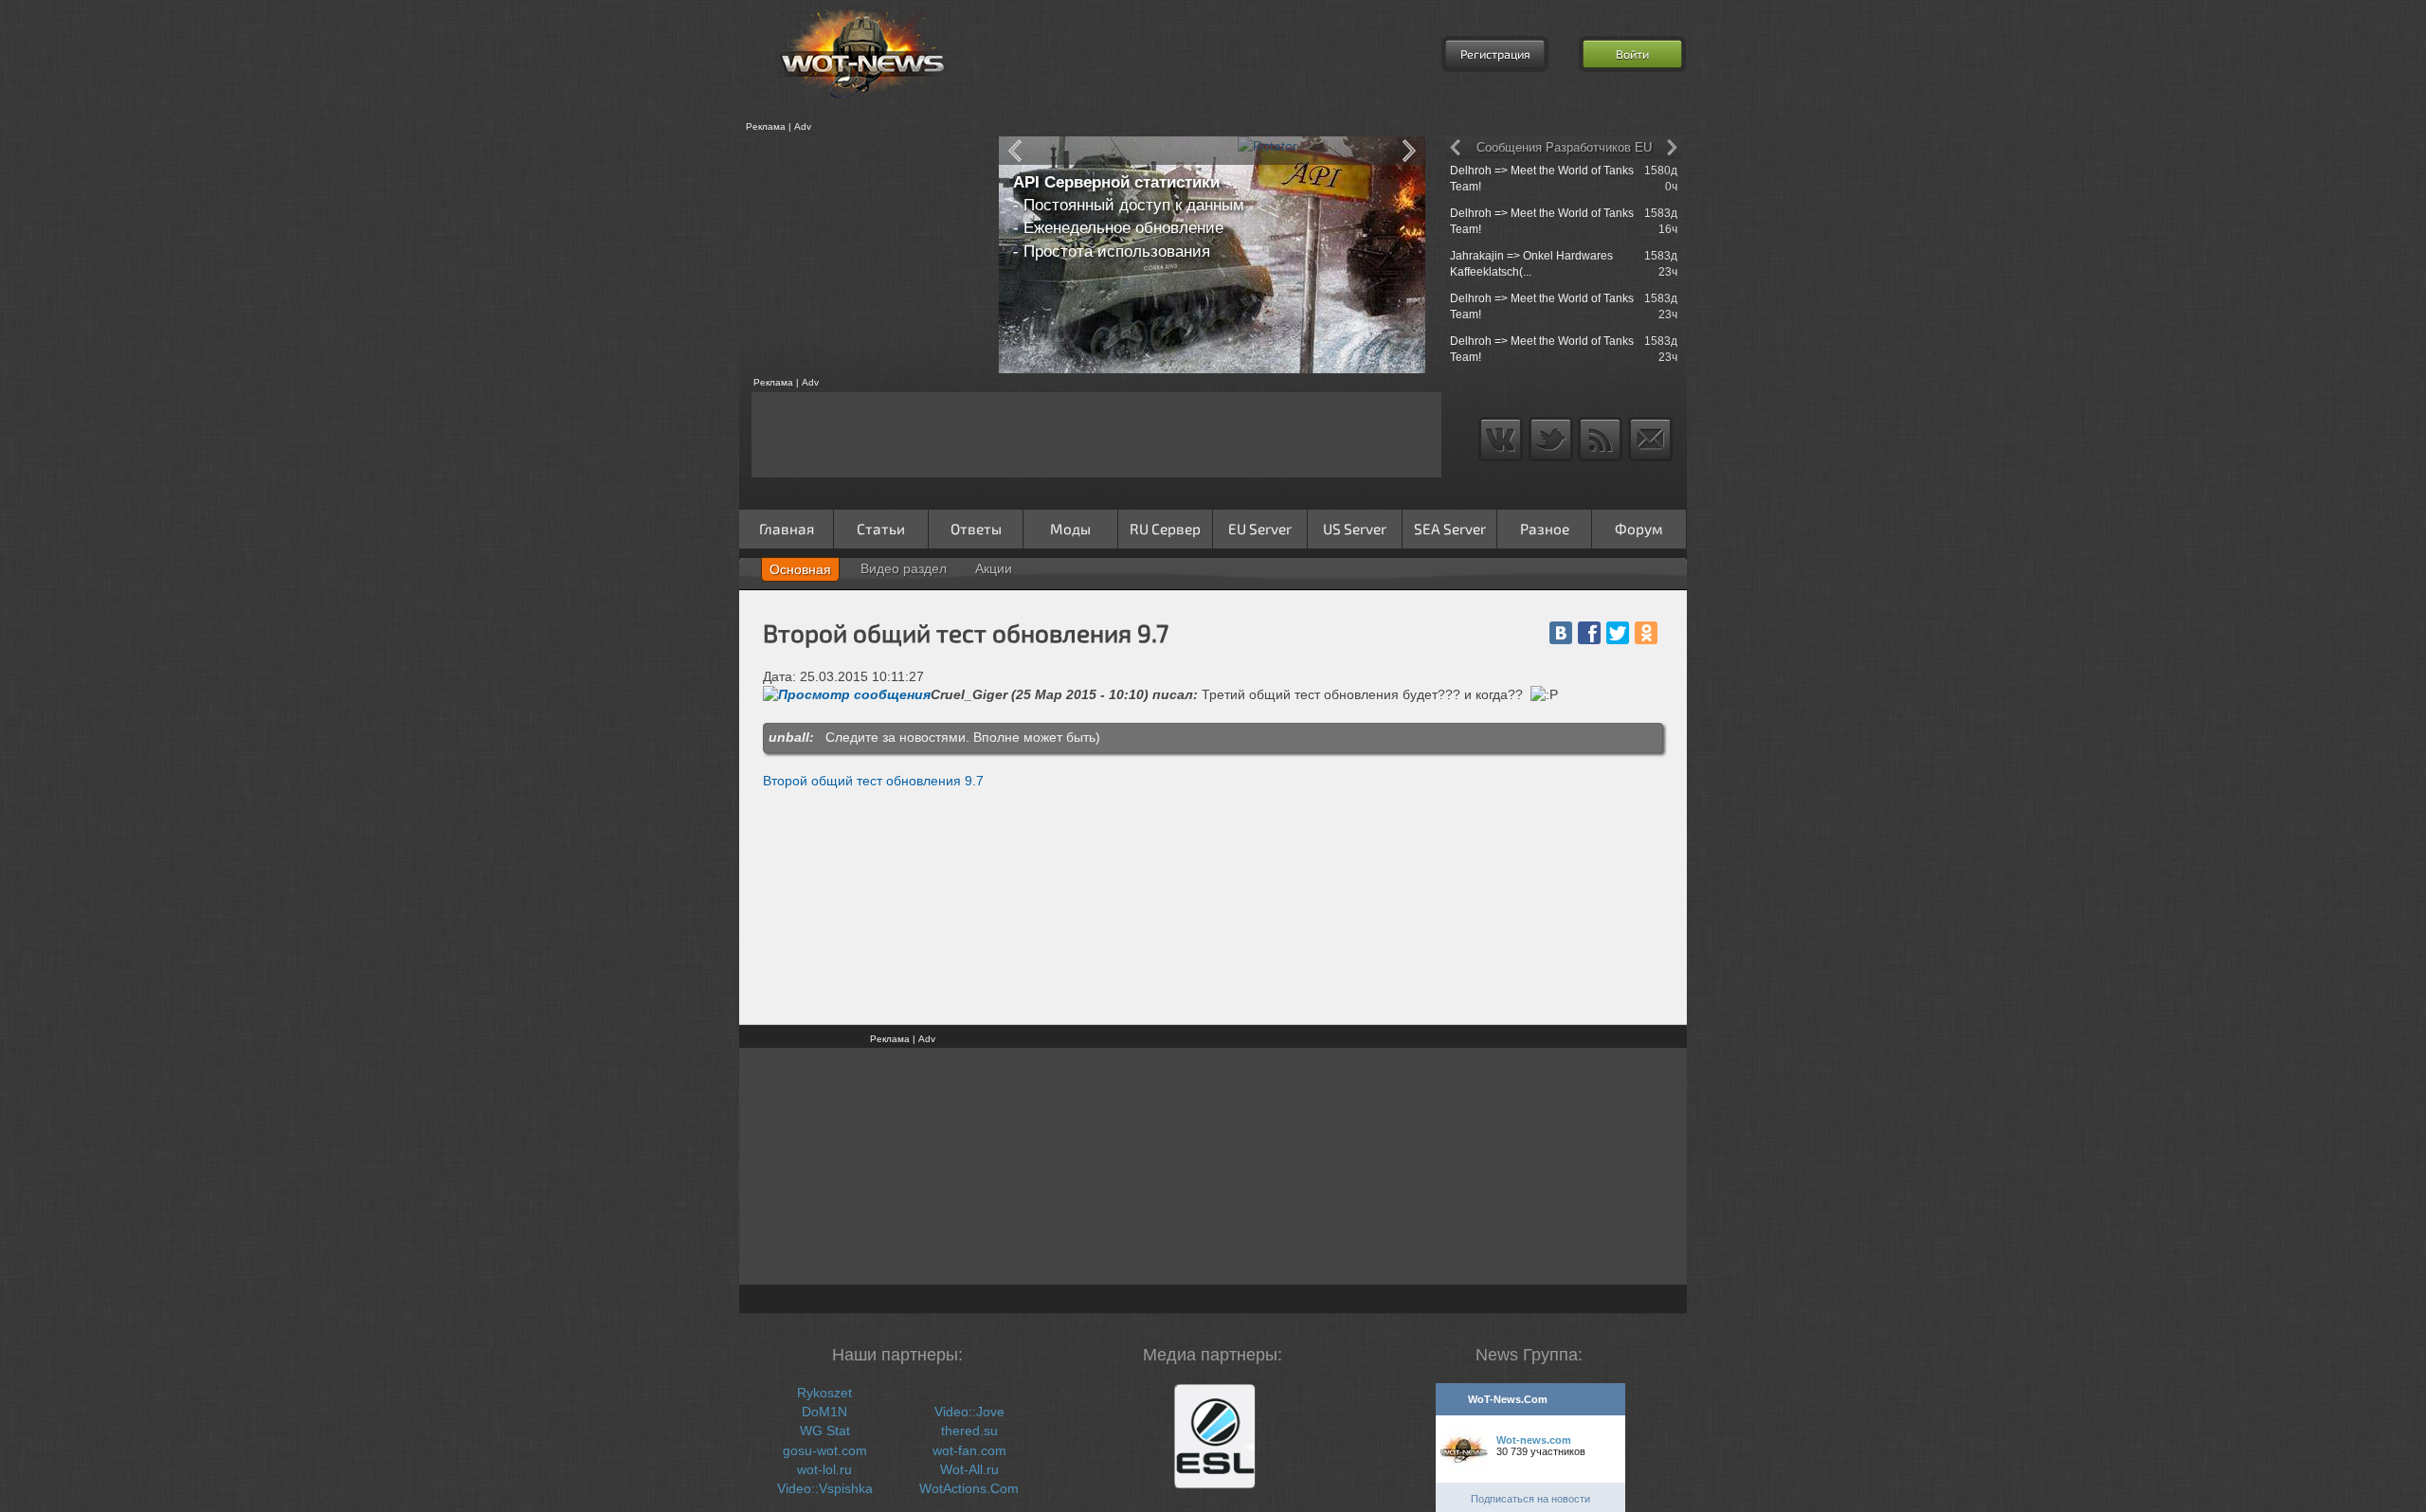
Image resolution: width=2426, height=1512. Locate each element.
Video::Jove (969, 1412)
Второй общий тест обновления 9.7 (873, 781)
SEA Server (1450, 529)
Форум (1639, 529)
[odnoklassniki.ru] (1646, 633)
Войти (1632, 54)
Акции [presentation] (994, 568)
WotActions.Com (969, 1488)
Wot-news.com (1534, 1440)
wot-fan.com (969, 1450)
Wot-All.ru (969, 1469)
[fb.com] (1589, 633)
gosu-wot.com (825, 1450)
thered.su (969, 1431)
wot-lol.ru (824, 1469)
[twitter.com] (1618, 633)
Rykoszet (824, 1393)
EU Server (1260, 529)
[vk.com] (1561, 633)
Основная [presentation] (800, 569)
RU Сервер (1165, 529)
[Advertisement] (862, 255)
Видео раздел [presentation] (904, 568)
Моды (1070, 529)
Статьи (881, 529)
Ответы (976, 529)
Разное (1545, 529)
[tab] (800, 569)
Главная (787, 529)
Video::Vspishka (825, 1488)
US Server (1355, 529)
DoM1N (824, 1412)
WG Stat (825, 1431)
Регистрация (1495, 54)
